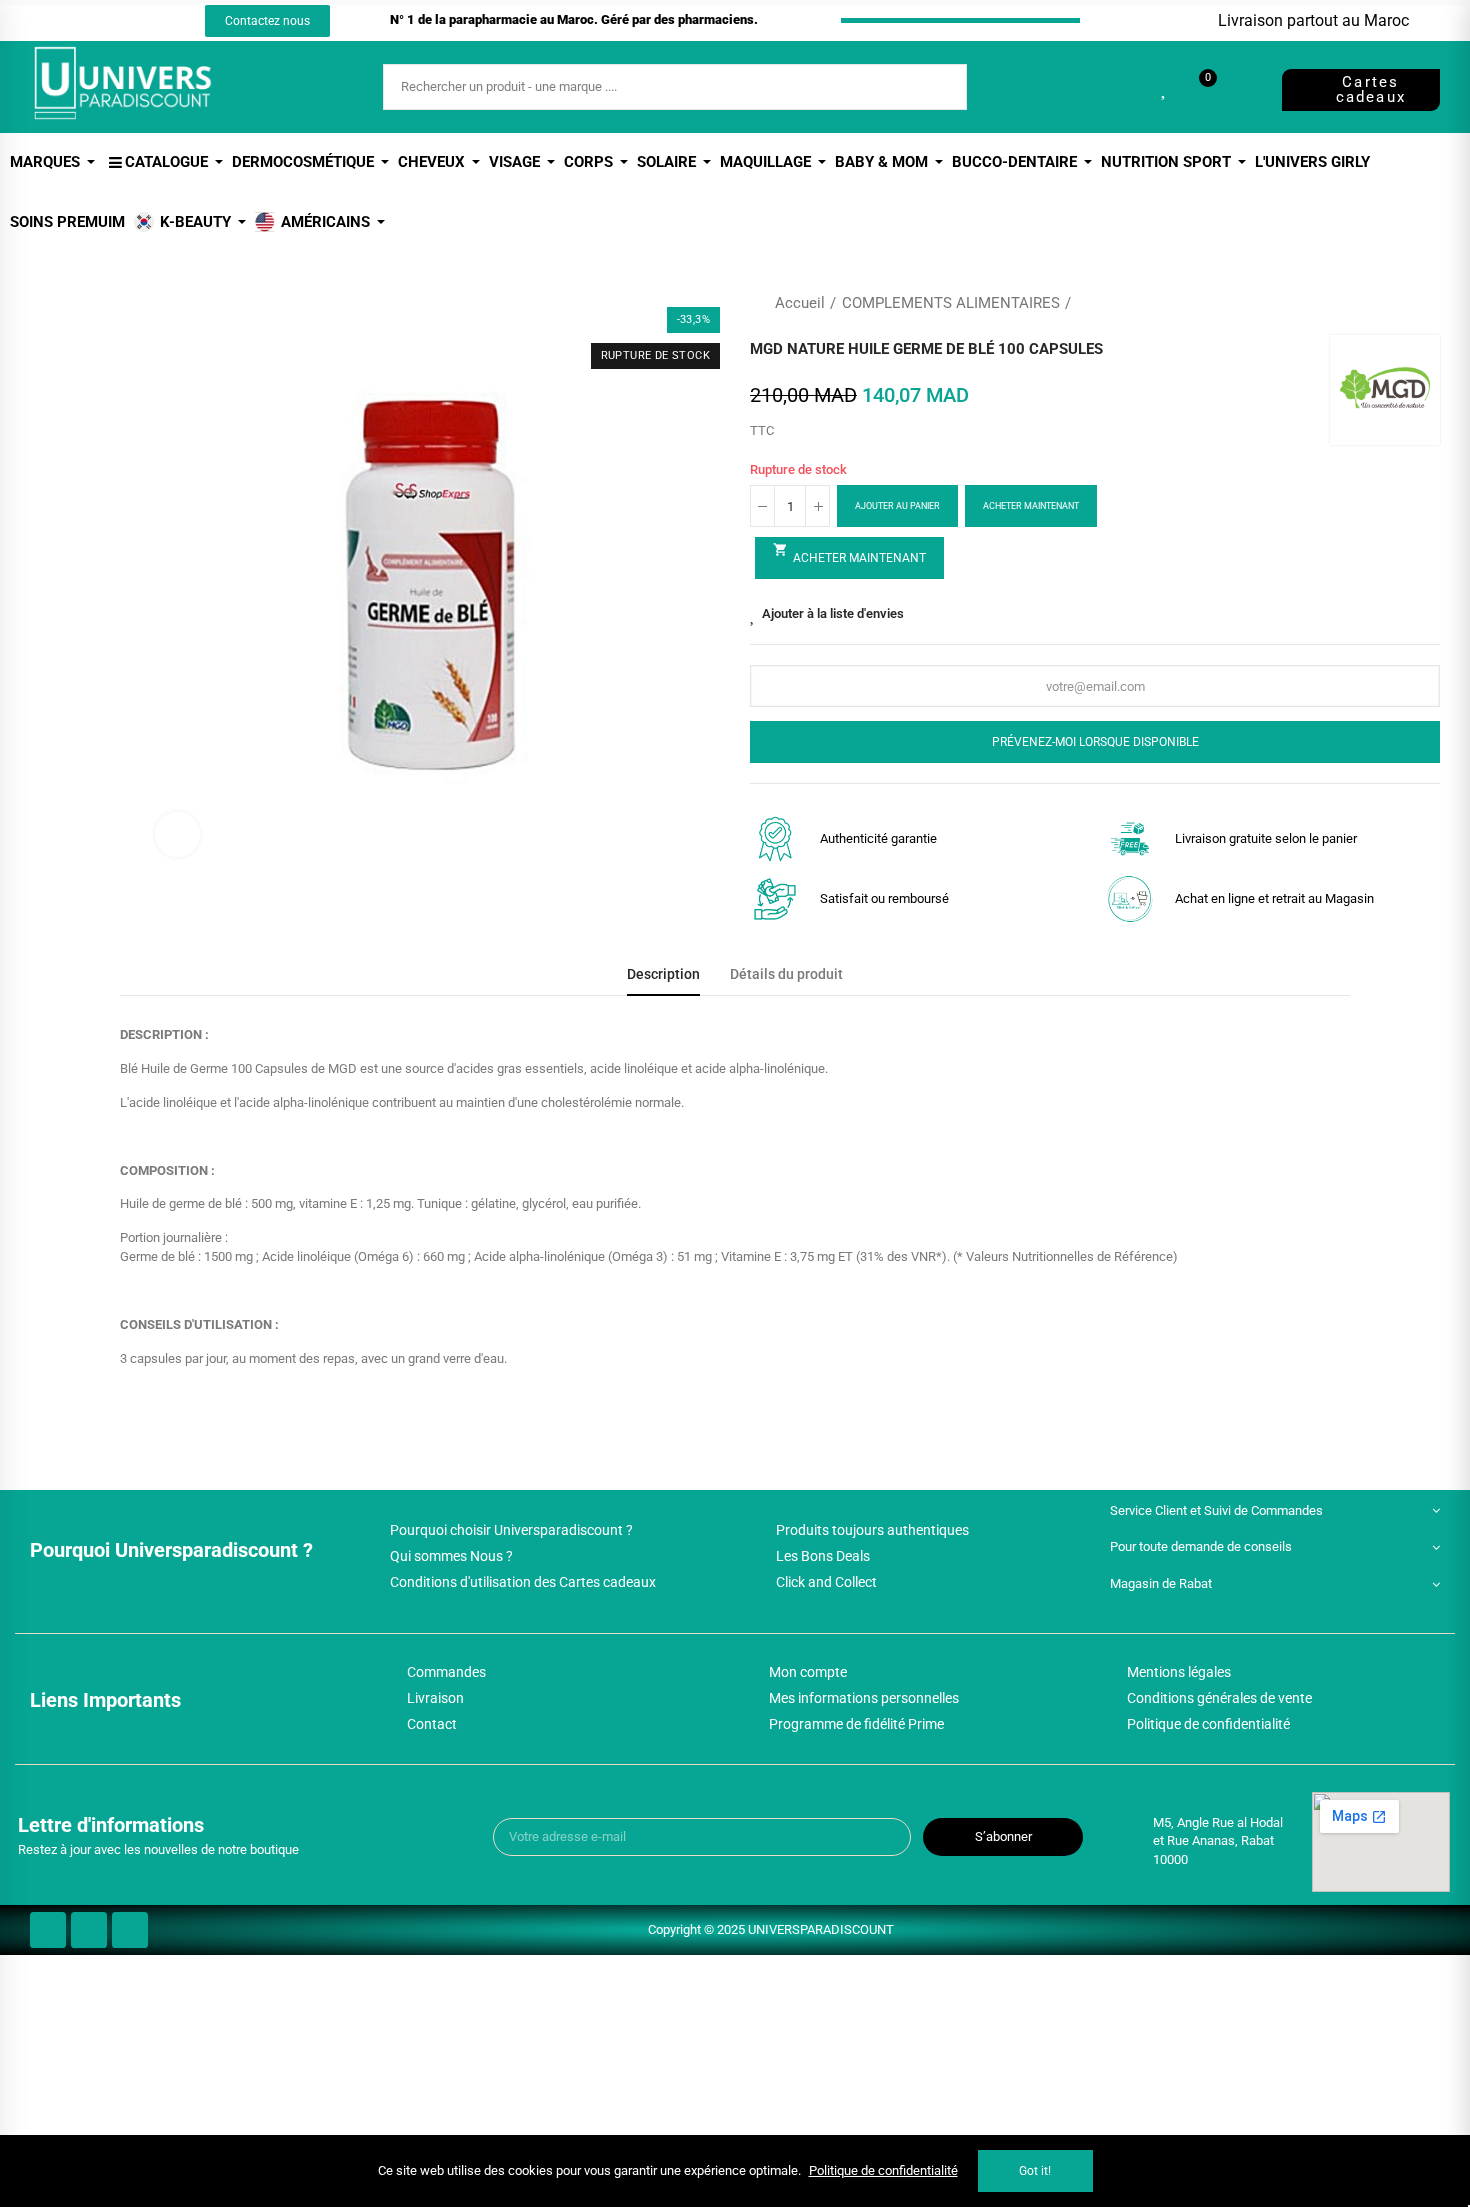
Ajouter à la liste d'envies (833, 613)
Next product (1425, 303)
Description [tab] (663, 974)
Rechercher (935, 87)
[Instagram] (113, 21)
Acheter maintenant (1031, 506)
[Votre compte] (1242, 87)
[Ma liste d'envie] (1165, 87)
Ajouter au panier (897, 506)
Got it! (1035, 2171)
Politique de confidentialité (883, 2170)
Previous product (1375, 303)
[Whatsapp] (150, 21)
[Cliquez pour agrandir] (177, 834)
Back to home (1400, 303)
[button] (267, 21)
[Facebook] (76, 21)
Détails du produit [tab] (786, 974)
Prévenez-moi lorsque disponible (1095, 742)
